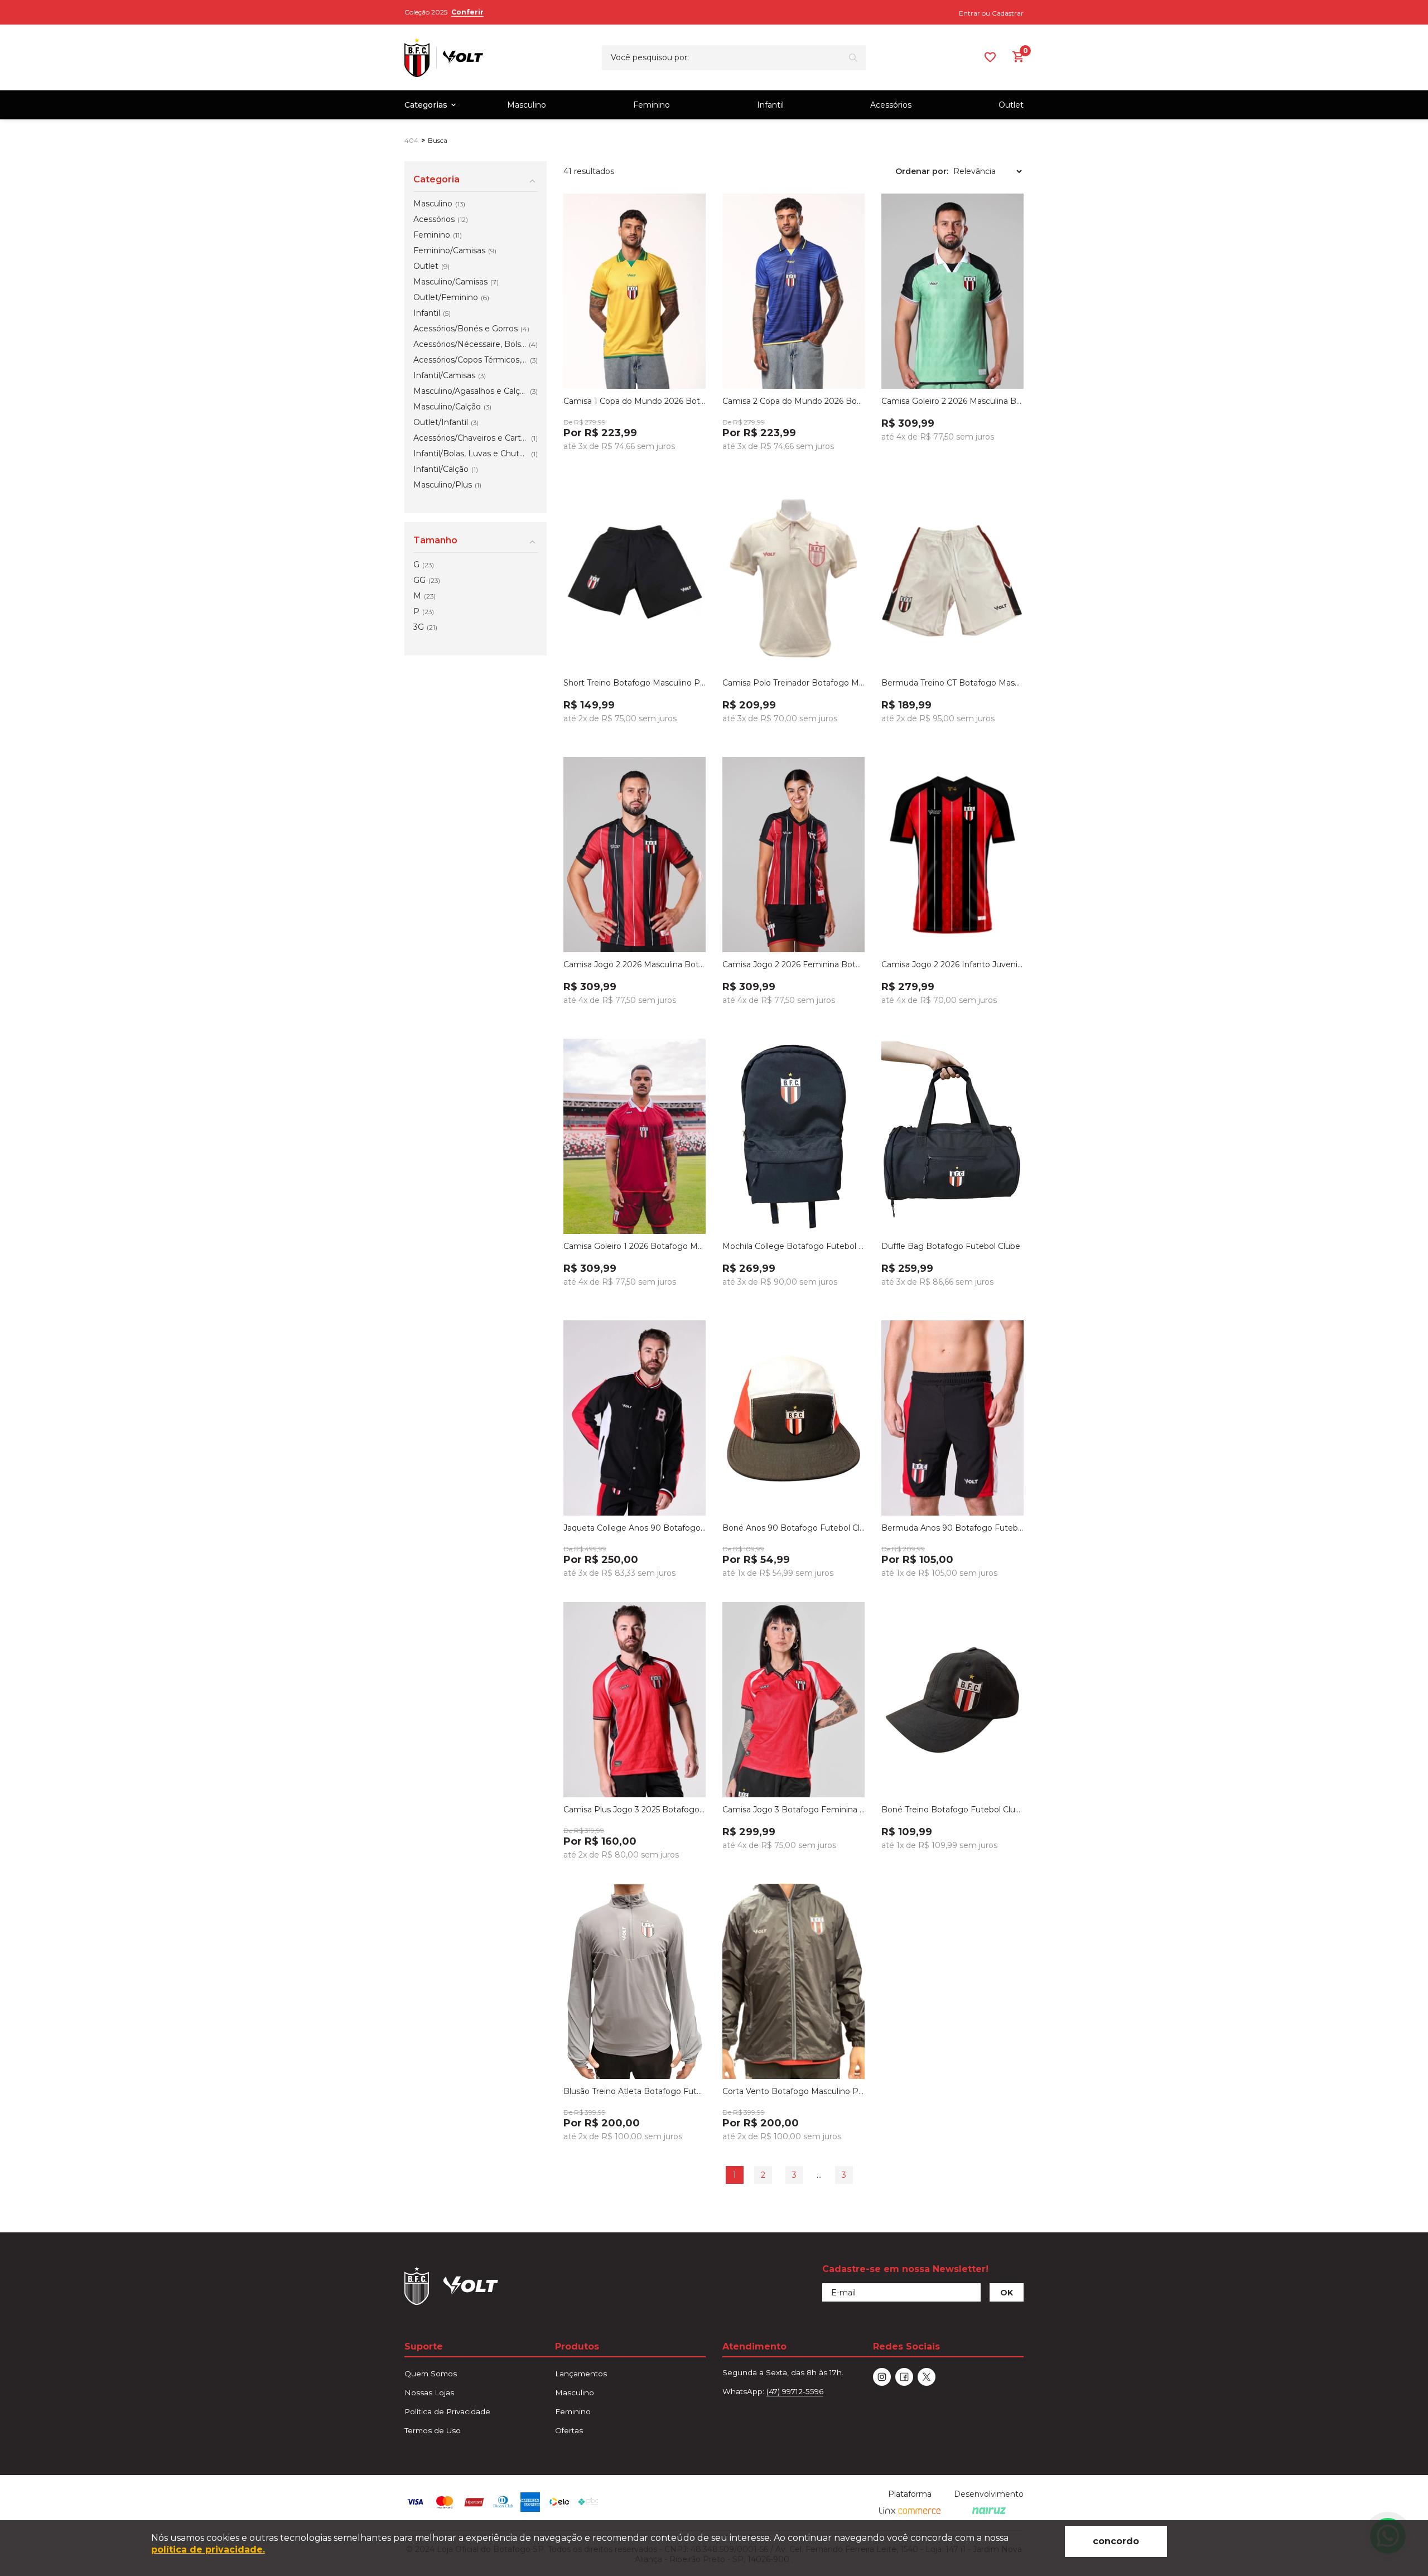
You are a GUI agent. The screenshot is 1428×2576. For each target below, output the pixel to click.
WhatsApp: (773, 2391)
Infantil (770, 105)
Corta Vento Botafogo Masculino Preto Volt (793, 2091)
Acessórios (891, 105)
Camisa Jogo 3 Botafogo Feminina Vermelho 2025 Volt (793, 1810)
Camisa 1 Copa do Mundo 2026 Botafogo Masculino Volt (635, 401)
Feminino (652, 105)
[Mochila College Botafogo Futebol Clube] (793, 1136)
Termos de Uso (433, 2430)
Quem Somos (431, 2374)
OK (1007, 2293)
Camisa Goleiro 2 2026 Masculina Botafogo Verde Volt (952, 401)
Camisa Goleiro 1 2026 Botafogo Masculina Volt (635, 1246)
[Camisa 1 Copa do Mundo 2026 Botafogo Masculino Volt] (635, 291)
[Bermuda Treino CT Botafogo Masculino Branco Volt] (952, 573)
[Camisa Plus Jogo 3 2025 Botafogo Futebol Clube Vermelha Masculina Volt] (635, 1700)
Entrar (969, 13)
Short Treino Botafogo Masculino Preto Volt (635, 683)
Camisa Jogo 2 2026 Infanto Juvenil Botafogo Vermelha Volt (952, 964)
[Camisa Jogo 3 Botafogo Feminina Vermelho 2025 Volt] (793, 1700)
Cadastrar (1008, 13)
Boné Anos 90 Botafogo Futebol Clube (793, 1528)
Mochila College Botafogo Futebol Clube (793, 1246)
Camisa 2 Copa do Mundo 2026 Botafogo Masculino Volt (793, 401)
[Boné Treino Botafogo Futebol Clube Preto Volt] (952, 1700)
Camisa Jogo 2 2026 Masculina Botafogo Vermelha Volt (635, 964)
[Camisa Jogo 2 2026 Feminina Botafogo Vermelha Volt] (793, 855)
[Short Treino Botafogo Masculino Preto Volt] (635, 573)
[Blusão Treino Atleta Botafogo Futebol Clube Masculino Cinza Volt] (635, 1981)
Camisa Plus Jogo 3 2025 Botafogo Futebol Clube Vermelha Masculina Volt (635, 1810)
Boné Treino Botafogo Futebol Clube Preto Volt (952, 1810)
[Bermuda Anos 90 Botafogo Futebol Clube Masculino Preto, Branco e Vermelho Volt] (952, 1418)
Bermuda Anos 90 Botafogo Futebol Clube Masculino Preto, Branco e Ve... (952, 1528)
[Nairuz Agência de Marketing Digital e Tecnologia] (989, 2511)
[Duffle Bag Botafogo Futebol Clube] (952, 1136)
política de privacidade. (208, 2550)
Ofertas (569, 2430)
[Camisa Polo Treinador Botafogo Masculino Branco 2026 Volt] (793, 573)
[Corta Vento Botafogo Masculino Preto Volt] (793, 1981)
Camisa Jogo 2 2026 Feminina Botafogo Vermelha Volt (793, 964)
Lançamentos (581, 2374)
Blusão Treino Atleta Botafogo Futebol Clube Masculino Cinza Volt (635, 2091)
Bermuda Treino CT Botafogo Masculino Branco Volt (952, 683)
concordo (1116, 2541)
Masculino (527, 105)
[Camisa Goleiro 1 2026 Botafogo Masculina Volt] (635, 1136)
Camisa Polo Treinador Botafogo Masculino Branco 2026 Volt (793, 683)
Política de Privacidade (447, 2411)
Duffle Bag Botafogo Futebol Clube (951, 1246)
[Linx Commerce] (910, 2511)
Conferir (467, 12)
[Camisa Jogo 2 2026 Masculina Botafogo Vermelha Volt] (635, 855)
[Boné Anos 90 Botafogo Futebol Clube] (793, 1418)
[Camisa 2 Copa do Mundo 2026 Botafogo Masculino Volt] (793, 291)
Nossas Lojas (429, 2392)
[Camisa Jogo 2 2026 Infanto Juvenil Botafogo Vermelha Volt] (952, 855)
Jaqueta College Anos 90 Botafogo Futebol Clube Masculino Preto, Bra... (635, 1528)
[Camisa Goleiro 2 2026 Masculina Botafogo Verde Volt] (952, 291)
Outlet (1011, 105)
